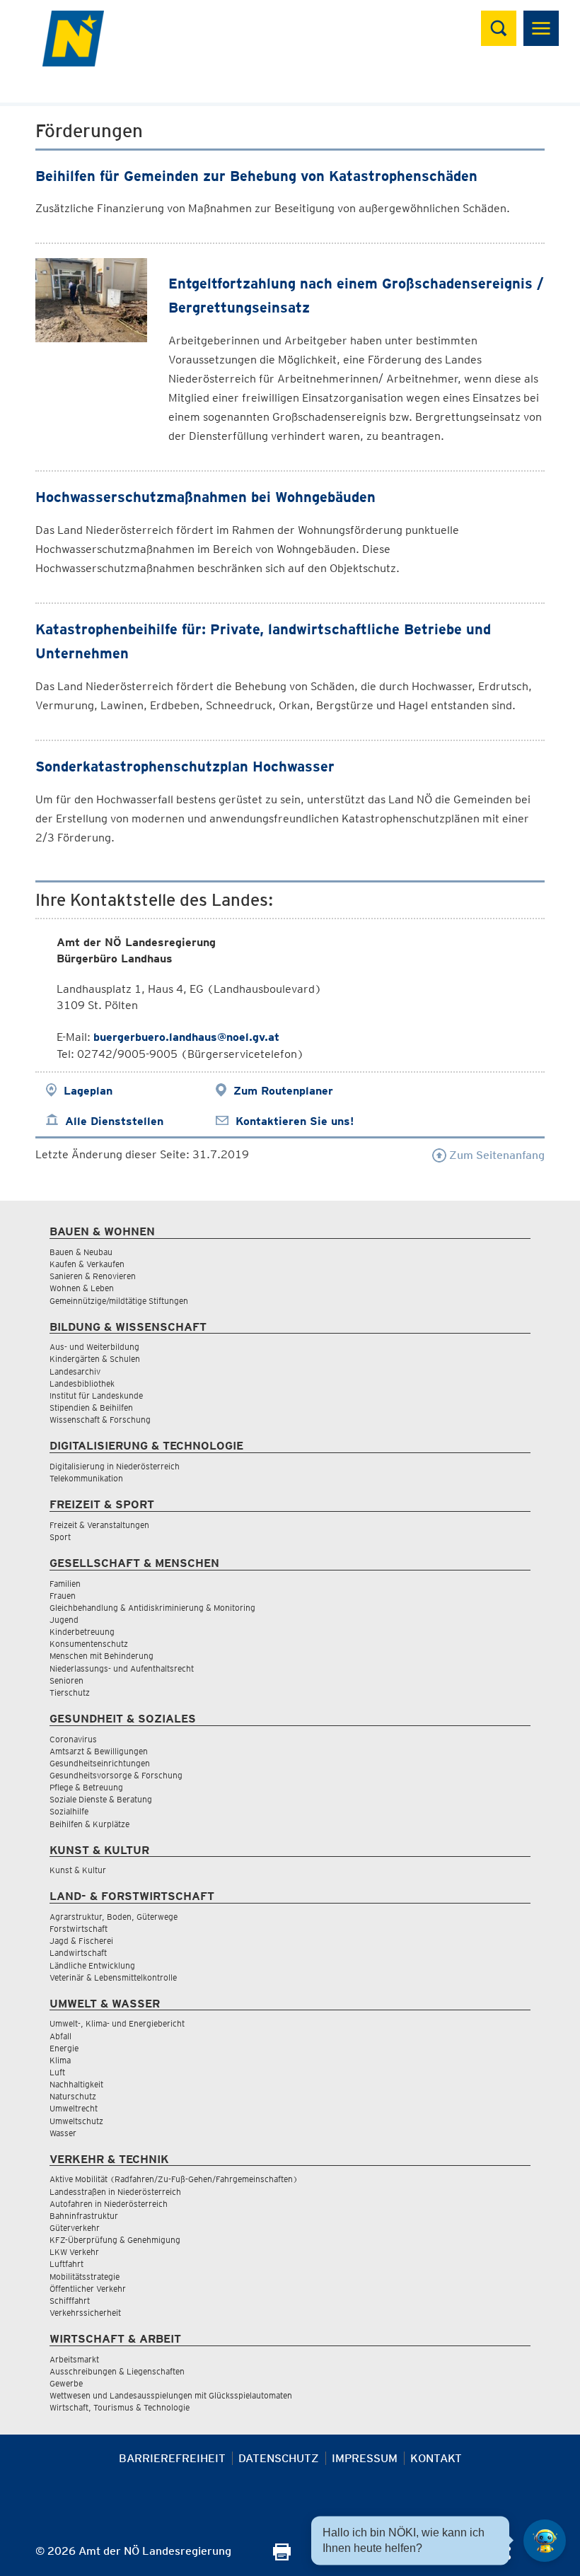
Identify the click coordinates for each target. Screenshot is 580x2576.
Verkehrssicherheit (85, 2313)
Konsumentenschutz (89, 1644)
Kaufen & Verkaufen (87, 1264)
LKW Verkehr (74, 2252)
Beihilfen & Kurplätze (89, 1824)
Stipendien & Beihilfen (91, 1408)
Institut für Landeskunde (96, 1395)
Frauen (63, 1596)
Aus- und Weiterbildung (94, 1347)
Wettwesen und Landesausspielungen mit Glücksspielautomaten (171, 2395)
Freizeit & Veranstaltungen (99, 1525)
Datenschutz (279, 2458)
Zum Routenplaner (283, 1091)
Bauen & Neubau (81, 1252)
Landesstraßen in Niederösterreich (115, 2192)
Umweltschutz (76, 2121)
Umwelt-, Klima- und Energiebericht (117, 2023)
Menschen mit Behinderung (101, 1656)
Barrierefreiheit (172, 2458)
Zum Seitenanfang (495, 1155)
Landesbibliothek (82, 1383)
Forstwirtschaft (79, 1929)
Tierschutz (70, 1692)
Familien (65, 1584)
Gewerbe (66, 2383)
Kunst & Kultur (78, 1870)
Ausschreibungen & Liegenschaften (117, 2371)
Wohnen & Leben (82, 1288)
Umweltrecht (74, 2108)
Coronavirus (73, 1739)
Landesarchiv (75, 1371)
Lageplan (88, 1091)
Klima (60, 2060)
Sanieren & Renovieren (93, 1276)
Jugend (64, 1620)
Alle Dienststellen (114, 1121)
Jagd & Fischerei (81, 1941)
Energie (64, 2048)
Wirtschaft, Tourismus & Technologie (120, 2407)
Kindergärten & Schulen (95, 1359)
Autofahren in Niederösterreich (109, 2204)
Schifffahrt (70, 2301)
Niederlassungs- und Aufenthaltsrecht (122, 1668)
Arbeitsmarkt (74, 2359)
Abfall (60, 2036)
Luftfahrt (66, 2264)
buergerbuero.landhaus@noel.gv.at (186, 1037)
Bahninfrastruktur (84, 2216)
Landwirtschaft (78, 1953)
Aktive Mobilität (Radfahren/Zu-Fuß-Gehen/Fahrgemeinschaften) (174, 2179)
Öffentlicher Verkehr (88, 2289)
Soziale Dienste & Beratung (101, 1799)
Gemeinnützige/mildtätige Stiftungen (119, 1301)
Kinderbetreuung (82, 1632)
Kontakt (436, 2458)
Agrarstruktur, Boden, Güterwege (114, 1917)
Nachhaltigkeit (76, 2084)
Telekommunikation (86, 1478)
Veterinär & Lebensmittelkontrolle (113, 1977)
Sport (60, 1537)
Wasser (63, 2133)
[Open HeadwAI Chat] (545, 2541)
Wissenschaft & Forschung (100, 1420)
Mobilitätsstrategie (85, 2277)
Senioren (66, 1680)
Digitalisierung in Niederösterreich (115, 1466)
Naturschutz (73, 2096)
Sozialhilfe (69, 1811)
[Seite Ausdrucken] (282, 2557)
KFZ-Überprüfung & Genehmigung (115, 2240)
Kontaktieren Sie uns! (295, 1121)
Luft (57, 2072)
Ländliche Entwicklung (92, 1965)
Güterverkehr (75, 2228)
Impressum (365, 2458)
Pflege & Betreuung (86, 1787)
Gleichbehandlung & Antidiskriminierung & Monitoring (152, 1608)
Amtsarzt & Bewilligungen (99, 1751)
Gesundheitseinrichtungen (100, 1763)
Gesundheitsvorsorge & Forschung (116, 1775)
